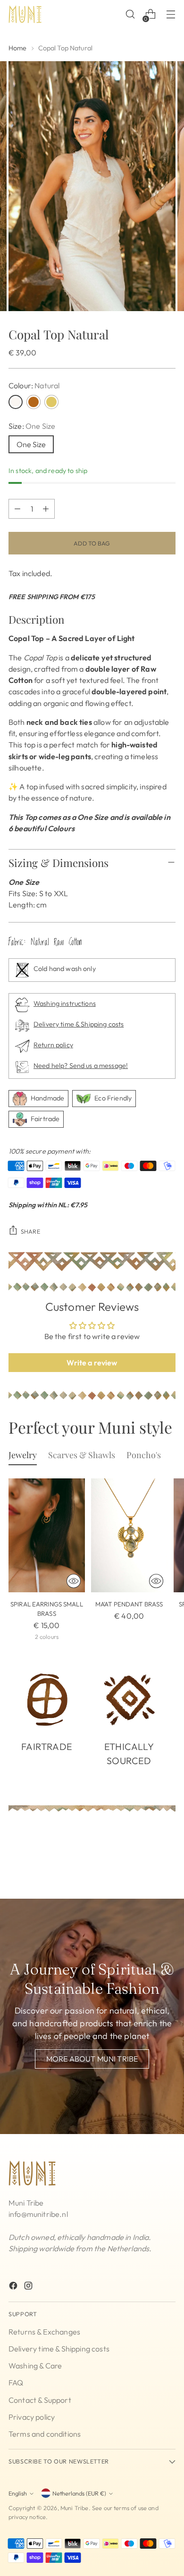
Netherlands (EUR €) (79, 2493)
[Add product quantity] (46, 509)
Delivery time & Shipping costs (79, 1024)
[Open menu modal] (171, 14)
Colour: (34, 385)
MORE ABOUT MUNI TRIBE (92, 2059)
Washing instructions (65, 1003)
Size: (32, 426)
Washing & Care (35, 2366)
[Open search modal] (130, 14)
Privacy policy (32, 2417)
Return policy (53, 1045)
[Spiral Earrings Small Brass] (47, 1536)
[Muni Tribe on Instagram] (29, 2287)
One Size (31, 444)
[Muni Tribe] (25, 14)
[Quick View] (74, 1581)
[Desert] (51, 402)
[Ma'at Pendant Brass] (129, 1536)
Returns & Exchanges (44, 2332)
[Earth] (33, 402)
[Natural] (16, 402)
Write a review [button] (92, 1363)
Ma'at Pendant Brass (129, 1604)
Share (30, 1231)
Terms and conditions (45, 2434)
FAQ (16, 2383)
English (18, 2493)
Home (18, 48)
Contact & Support (40, 2400)
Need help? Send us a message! (81, 1066)
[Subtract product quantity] (17, 509)
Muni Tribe (75, 2508)
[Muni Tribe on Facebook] (14, 2287)
